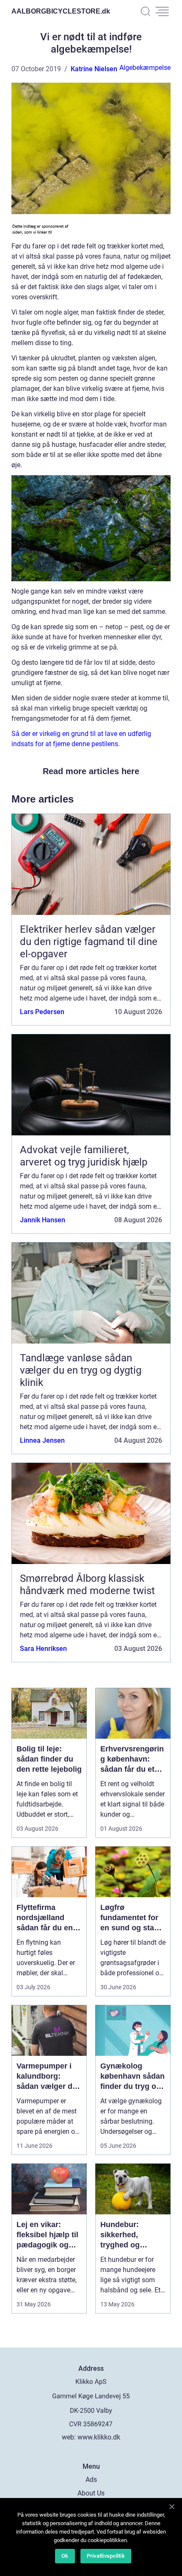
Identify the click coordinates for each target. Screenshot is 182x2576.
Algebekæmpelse (145, 68)
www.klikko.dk (99, 2437)
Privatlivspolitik (106, 2556)
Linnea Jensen (42, 1440)
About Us (91, 2493)
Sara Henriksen (43, 1649)
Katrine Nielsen (94, 69)
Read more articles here (91, 771)
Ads (91, 2480)
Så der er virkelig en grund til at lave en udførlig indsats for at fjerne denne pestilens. (81, 739)
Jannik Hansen (43, 1220)
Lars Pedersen (42, 1012)
